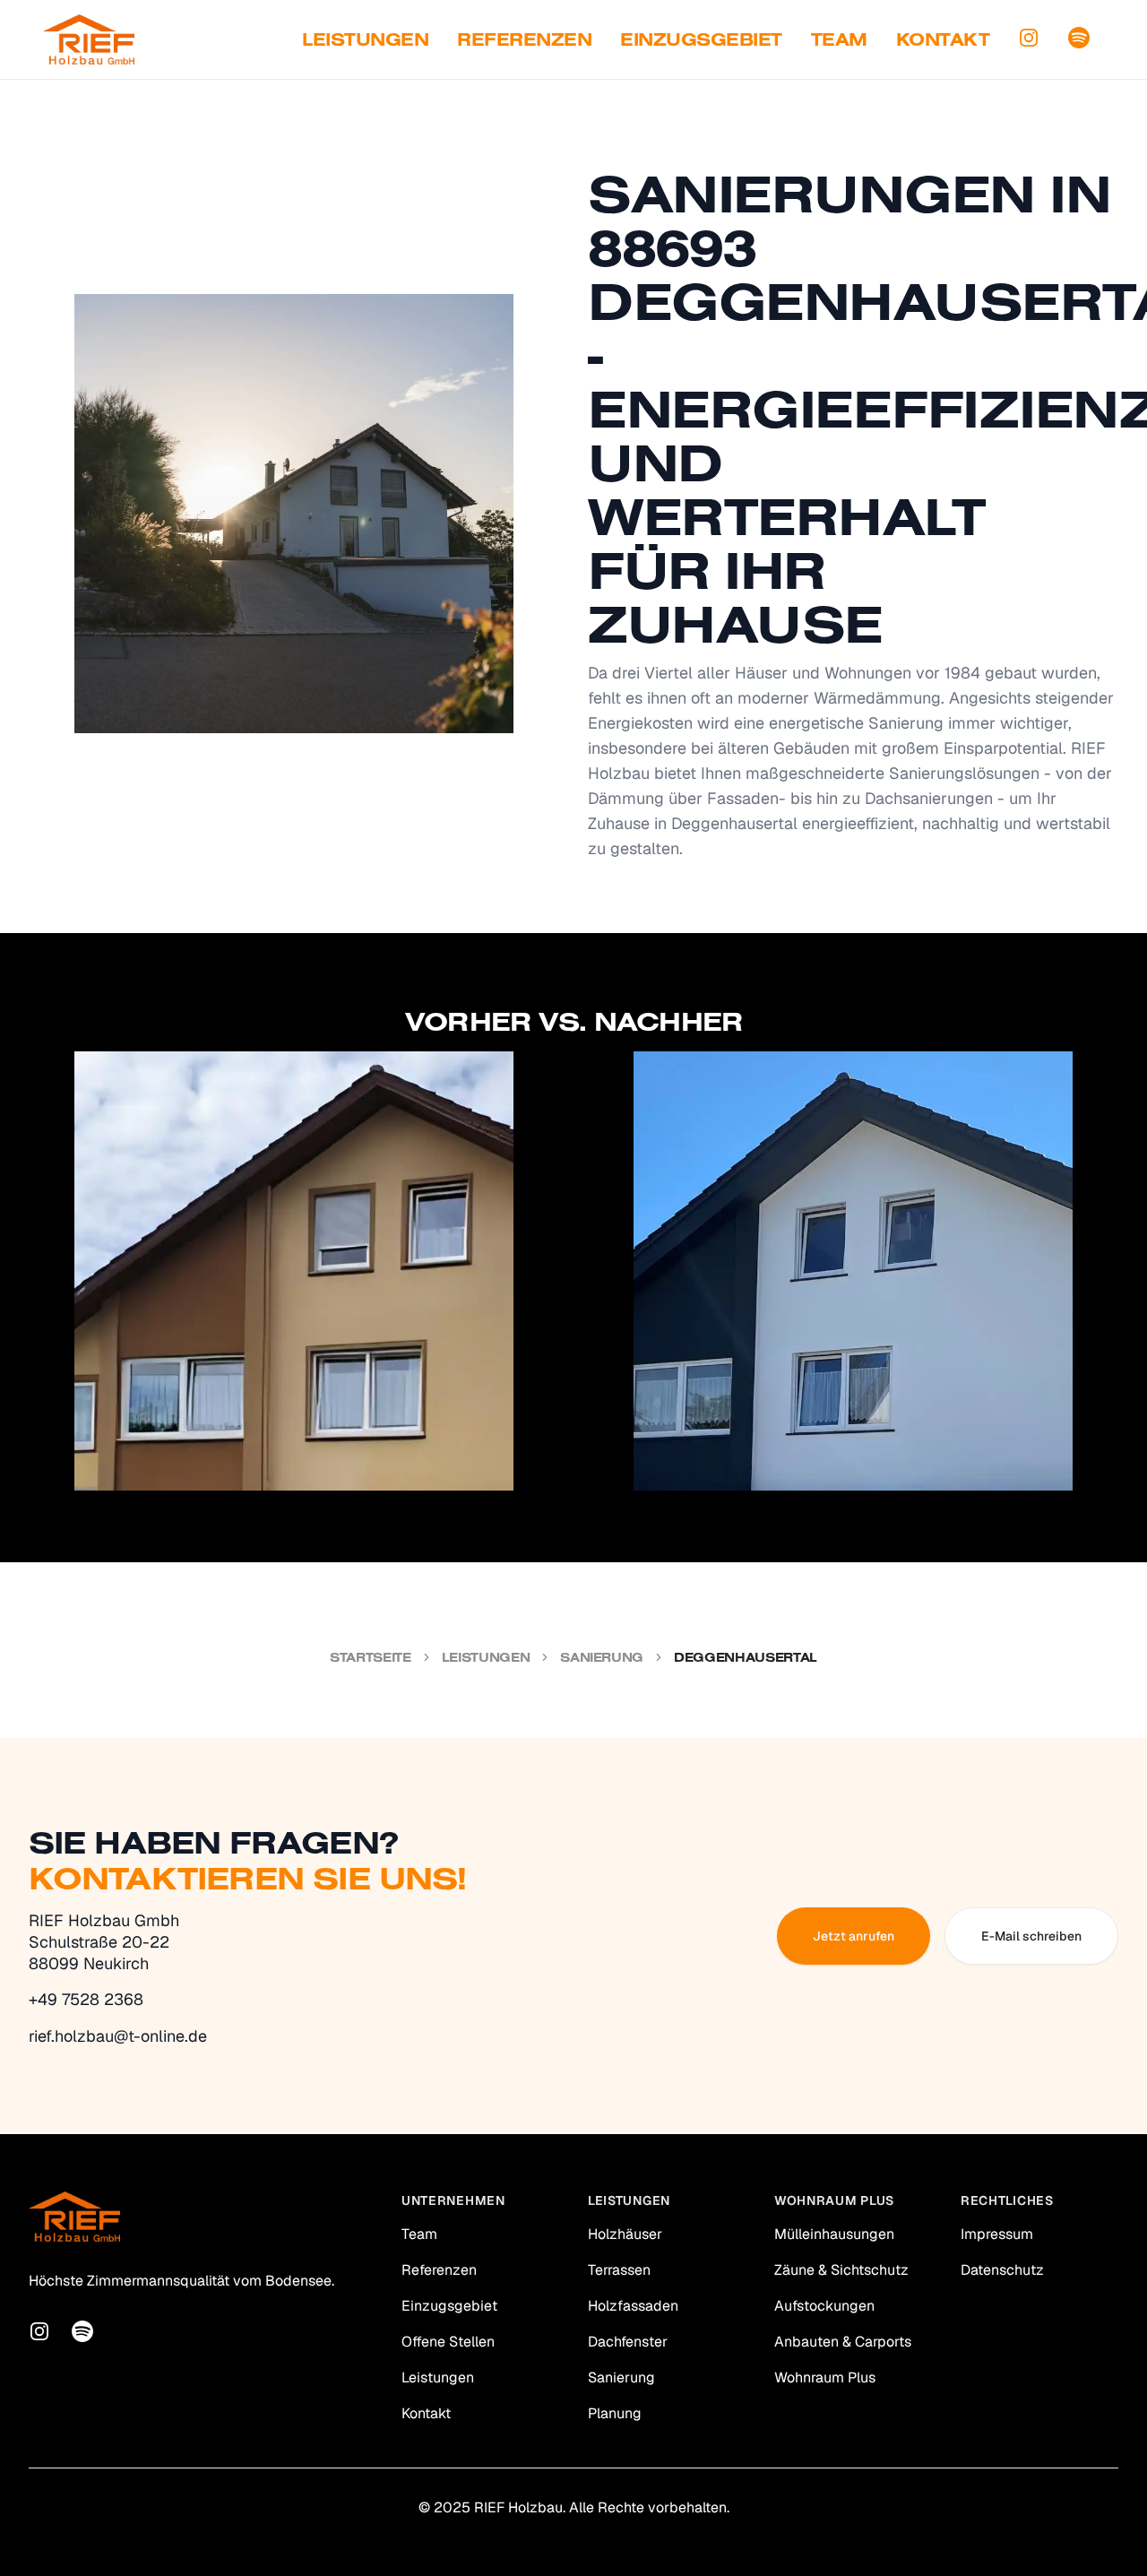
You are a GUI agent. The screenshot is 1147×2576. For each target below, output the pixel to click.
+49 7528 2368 (86, 1999)
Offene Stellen (448, 2342)
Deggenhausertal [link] (746, 1657)
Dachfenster (628, 2342)
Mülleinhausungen (834, 2234)
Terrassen (619, 2270)
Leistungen (365, 39)
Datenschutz (1002, 2270)
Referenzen (524, 39)
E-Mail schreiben (1031, 1936)
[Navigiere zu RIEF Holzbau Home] (89, 39)
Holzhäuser (625, 2234)
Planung (615, 2413)
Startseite (371, 1657)
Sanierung (602, 1657)
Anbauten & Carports (843, 2342)
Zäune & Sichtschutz (841, 2270)
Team (839, 39)
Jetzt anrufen (854, 1936)
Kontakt (943, 39)
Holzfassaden (633, 2306)
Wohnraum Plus (825, 2377)
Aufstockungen (824, 2306)
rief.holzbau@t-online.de (118, 2036)
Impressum (997, 2234)
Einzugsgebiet (701, 39)
